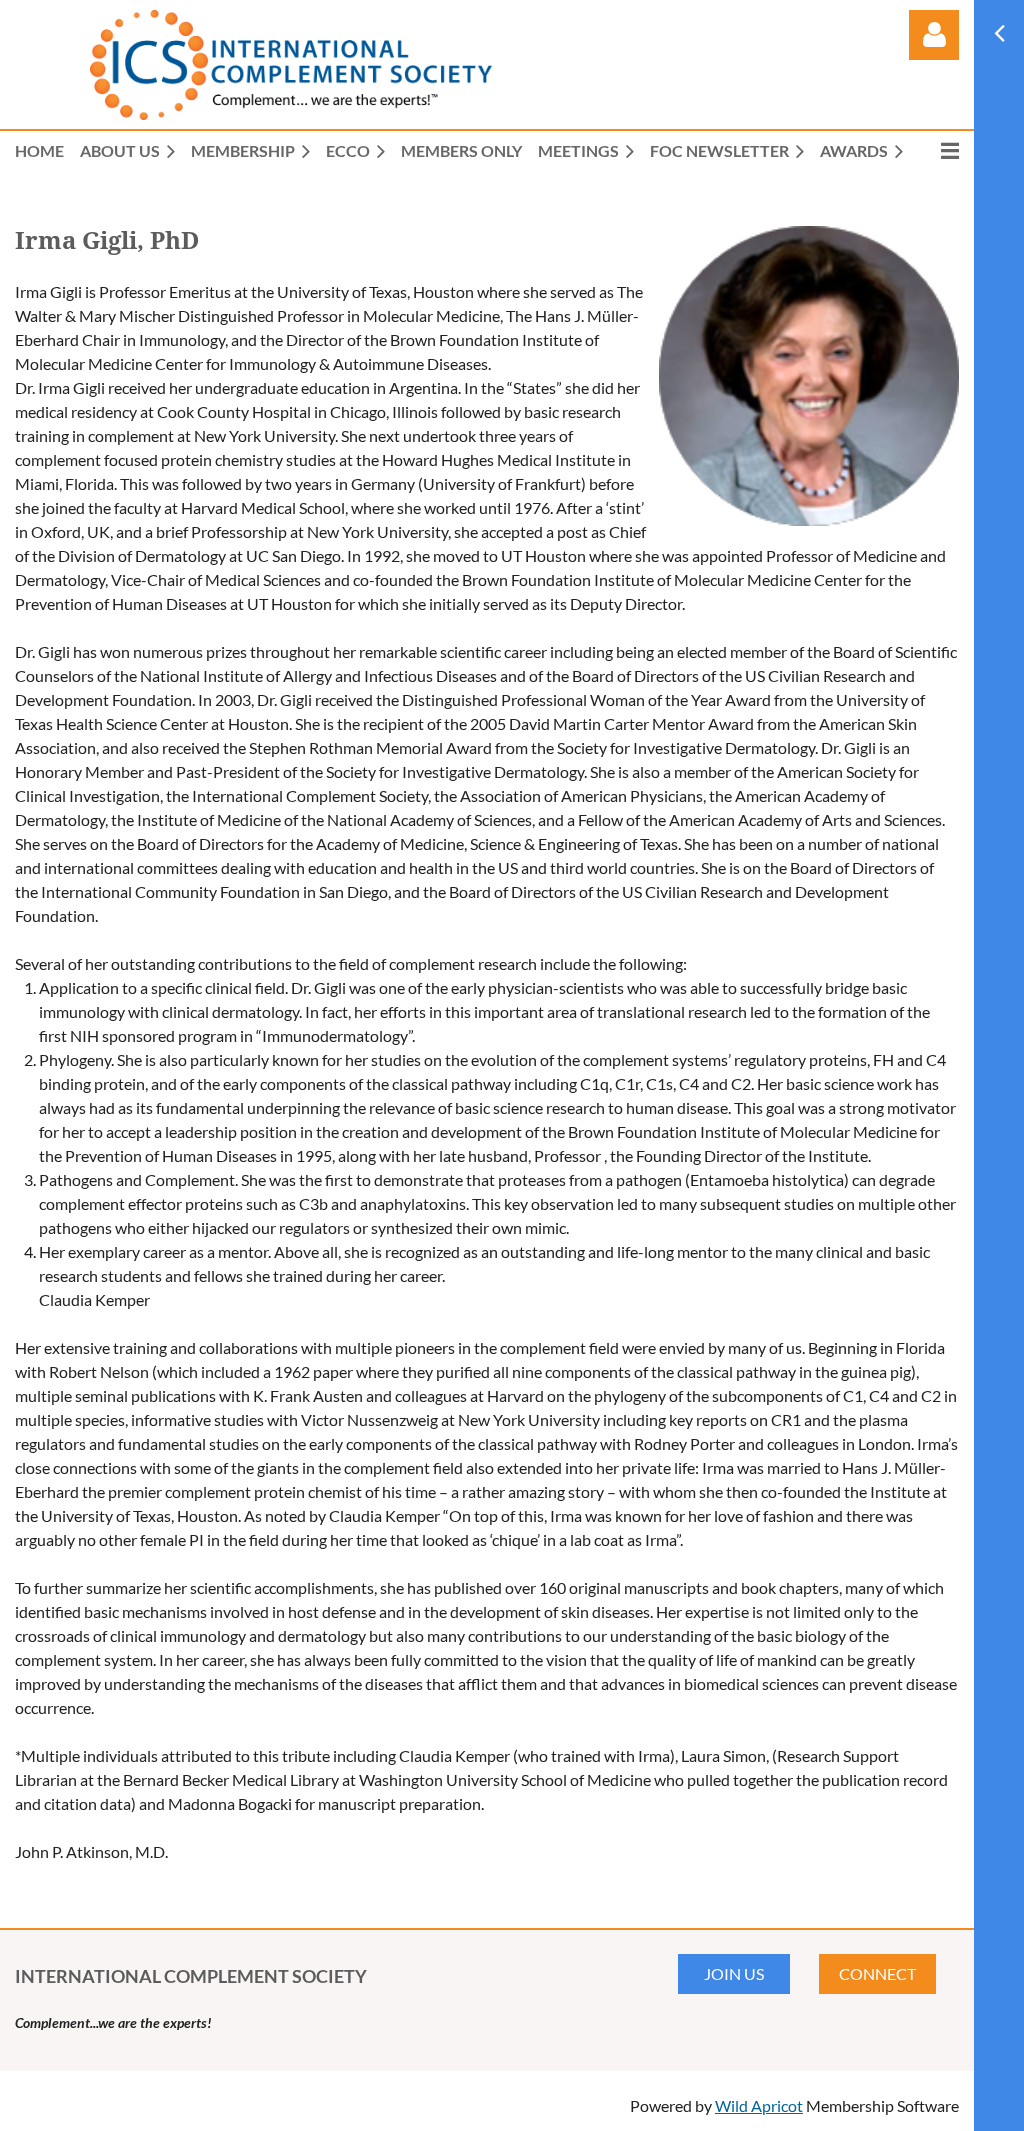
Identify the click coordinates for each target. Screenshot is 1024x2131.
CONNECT (877, 1973)
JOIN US (734, 1973)
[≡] (939, 150)
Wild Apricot (759, 2105)
